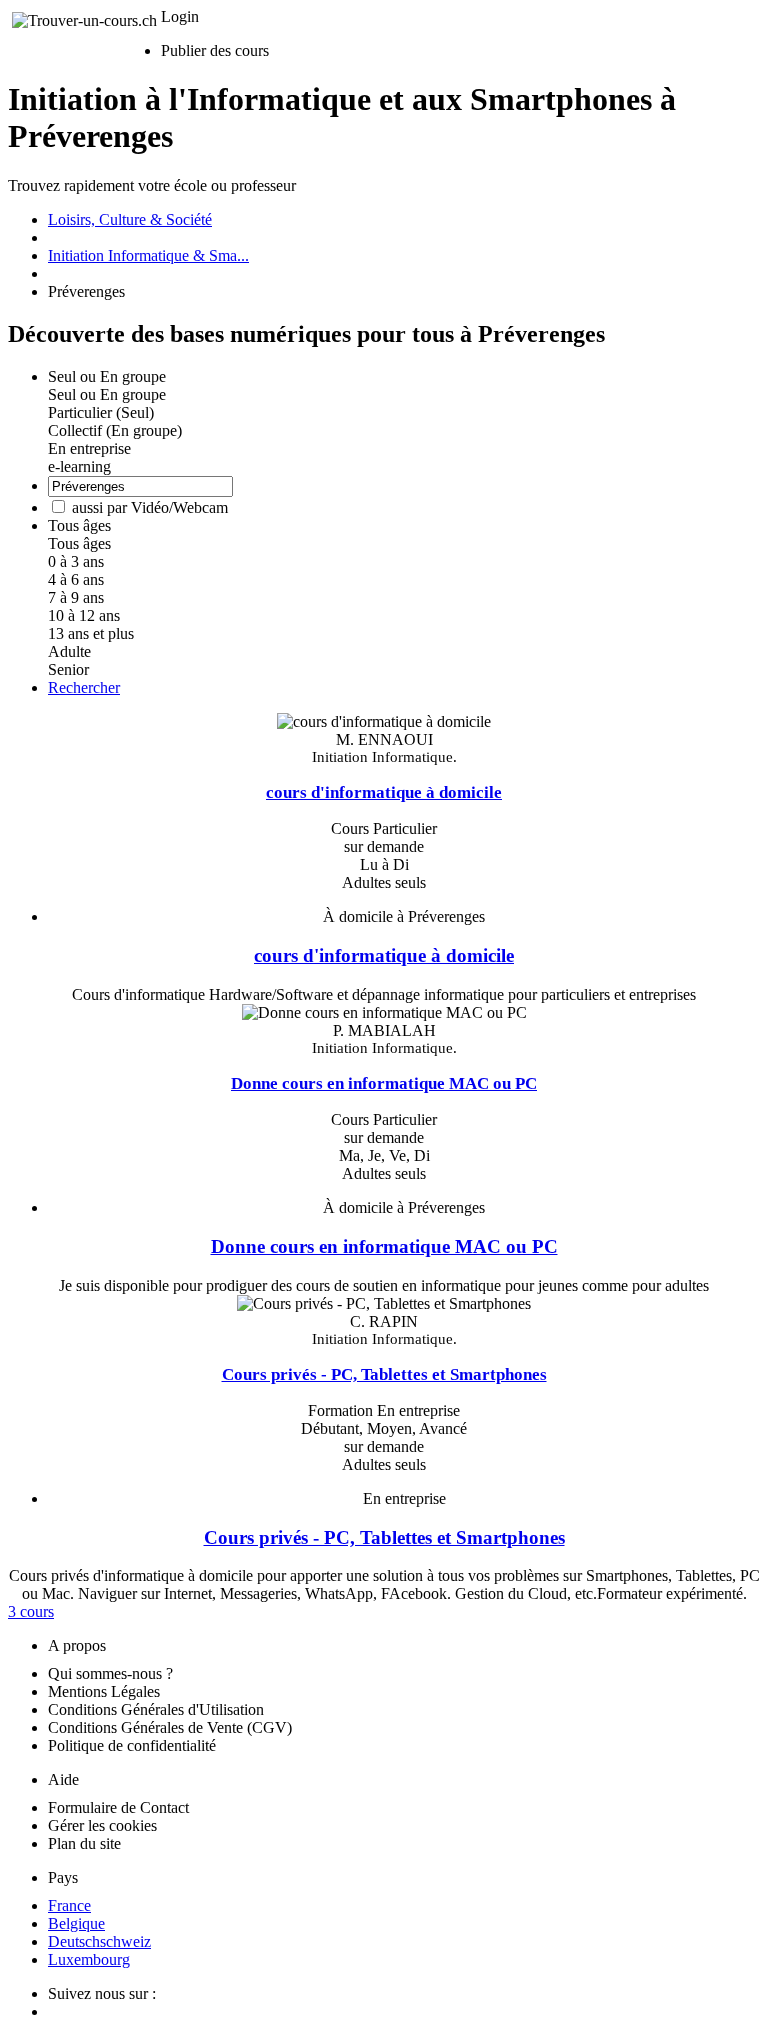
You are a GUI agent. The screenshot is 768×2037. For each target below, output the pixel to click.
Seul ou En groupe (107, 394)
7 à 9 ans (76, 597)
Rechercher (84, 687)
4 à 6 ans (76, 579)
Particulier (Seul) (101, 412)
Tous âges (79, 543)
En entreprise (89, 448)
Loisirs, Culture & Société (130, 219)
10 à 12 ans (84, 615)
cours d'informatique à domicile (384, 792)
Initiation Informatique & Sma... (148, 255)
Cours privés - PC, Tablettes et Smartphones (384, 1374)
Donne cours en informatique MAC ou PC (384, 1083)
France (69, 1905)
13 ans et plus (91, 633)
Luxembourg (89, 1959)
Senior (68, 669)
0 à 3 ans (76, 561)
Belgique (76, 1923)
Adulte (69, 651)
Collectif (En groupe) (115, 430)
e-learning (79, 466)
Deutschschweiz (99, 1941)
